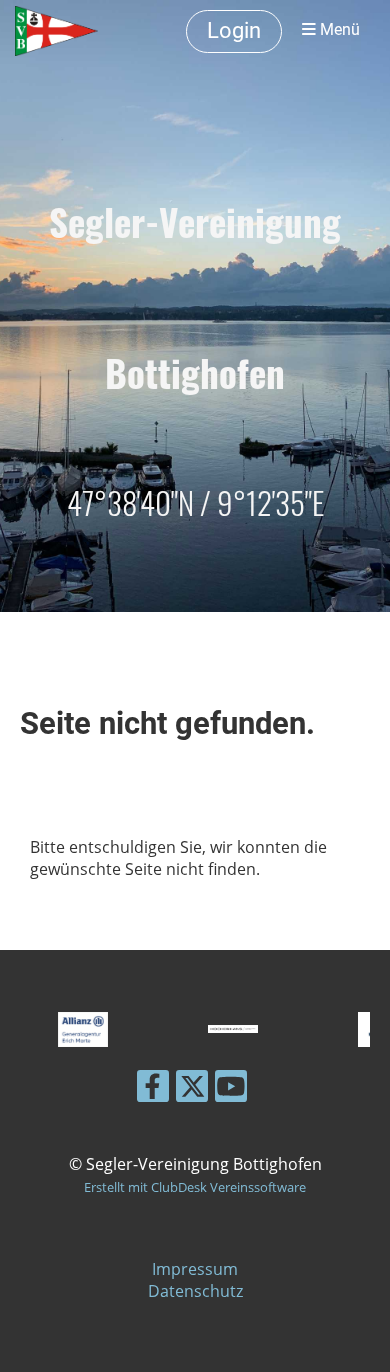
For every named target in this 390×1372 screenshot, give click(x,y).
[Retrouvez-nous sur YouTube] (231, 1089)
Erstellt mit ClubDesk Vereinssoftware (195, 1187)
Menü (338, 30)
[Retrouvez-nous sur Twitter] (192, 1089)
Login (234, 30)
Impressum (195, 1269)
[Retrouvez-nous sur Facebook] (153, 1089)
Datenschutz (195, 1291)
